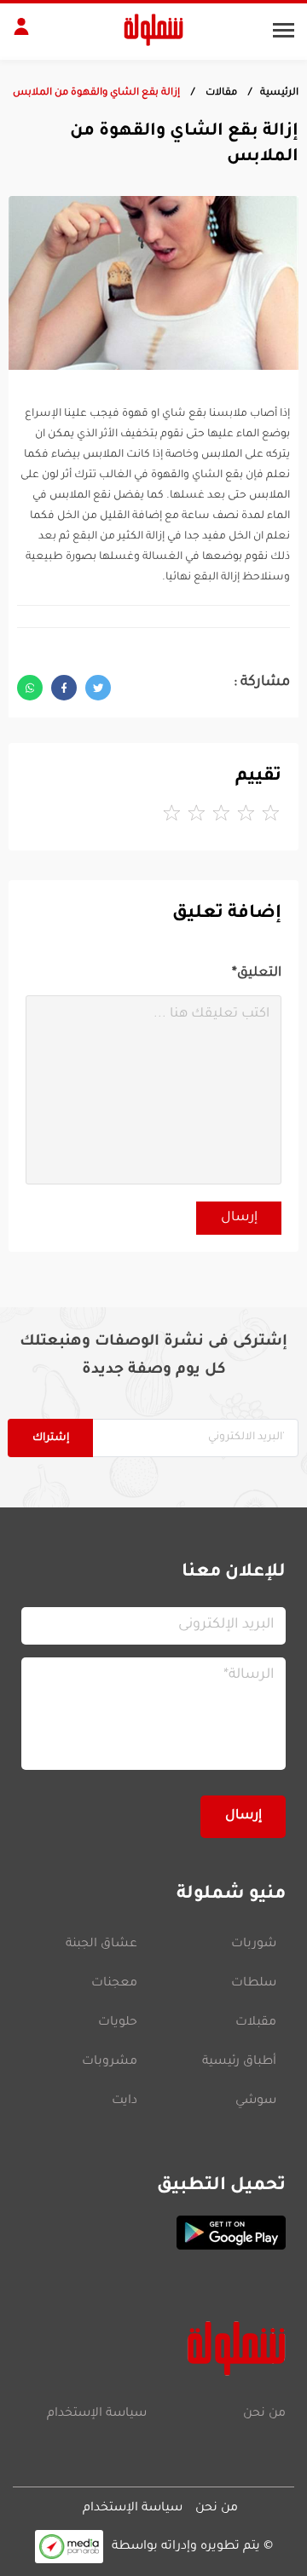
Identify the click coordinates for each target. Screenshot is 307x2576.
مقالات (220, 93)
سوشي (256, 2101)
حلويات (118, 2023)
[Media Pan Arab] (69, 2547)
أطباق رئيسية (239, 2062)
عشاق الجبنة (101, 1945)
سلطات (254, 1984)
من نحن (264, 2414)
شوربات (254, 1945)
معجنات (114, 1984)
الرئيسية (279, 93)
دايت (125, 2101)
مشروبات (110, 2062)
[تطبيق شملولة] (153, 2233)
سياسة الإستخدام (97, 2414)
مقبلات (256, 2023)
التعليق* (257, 974)
